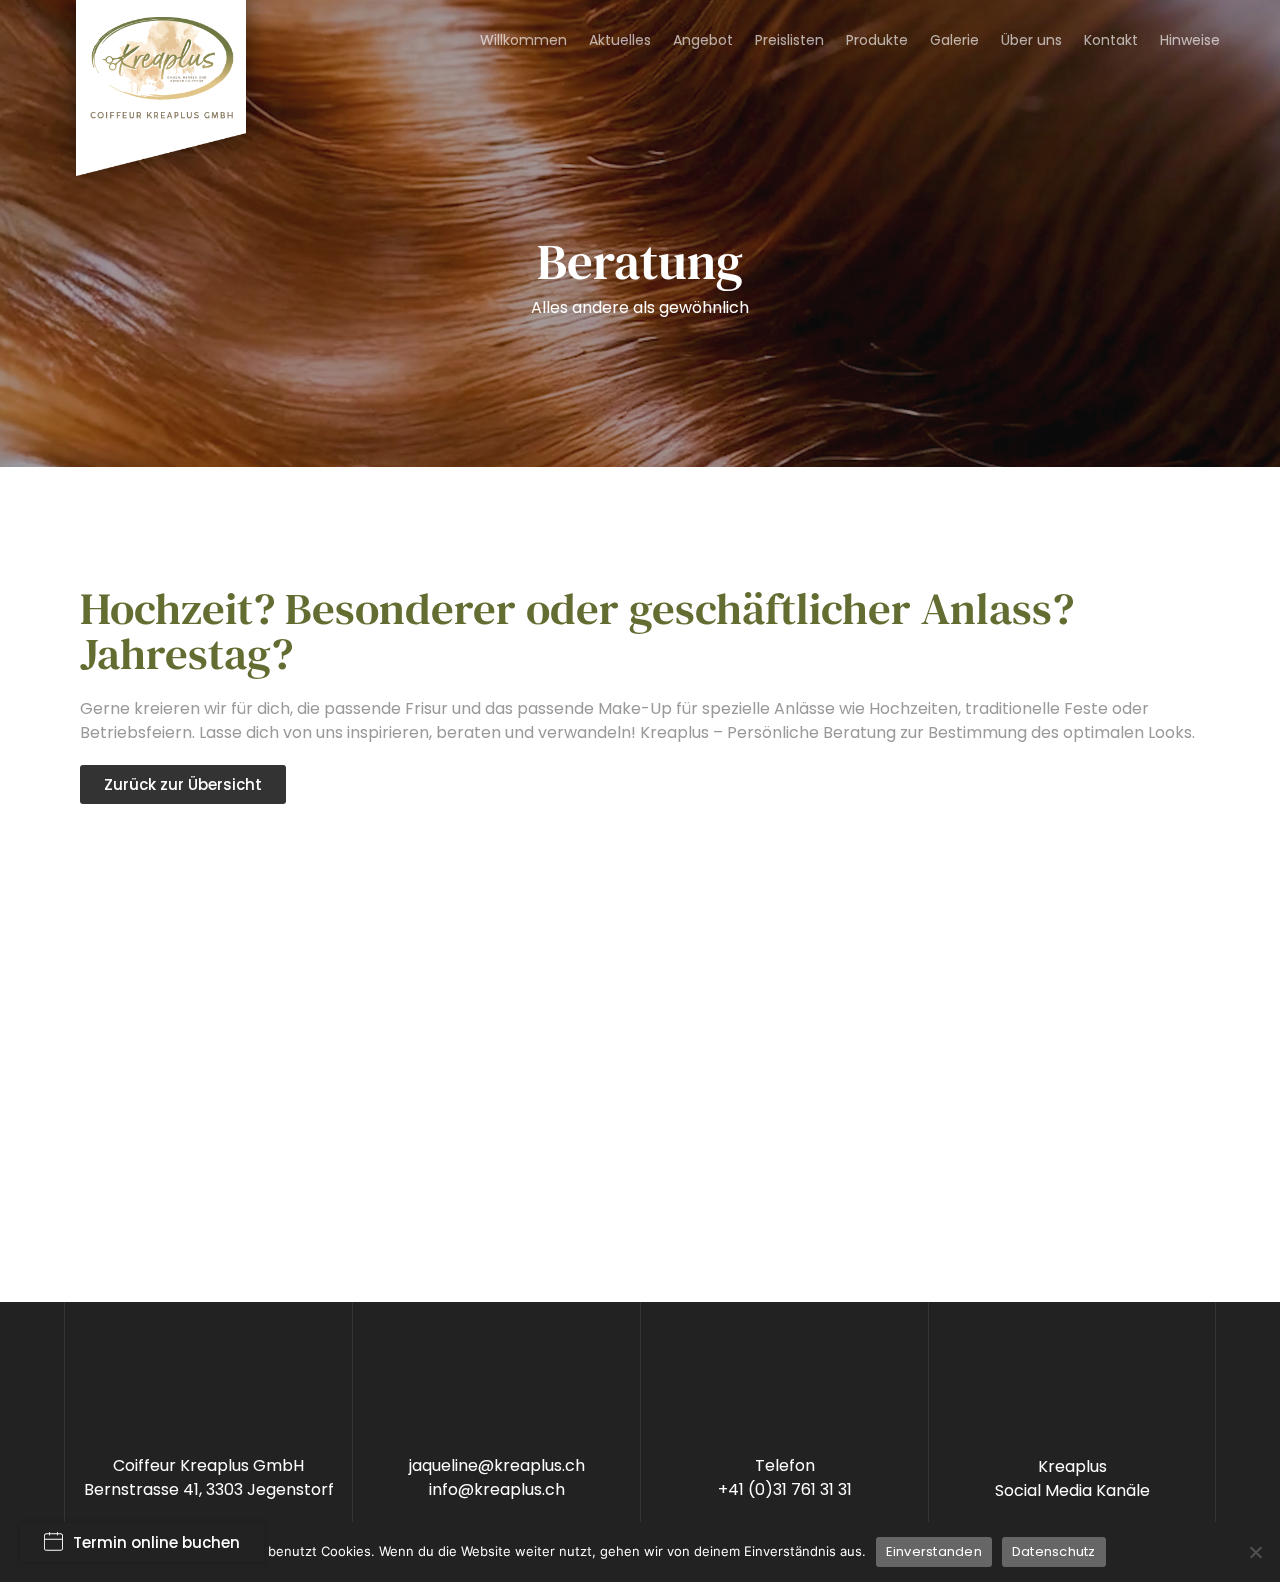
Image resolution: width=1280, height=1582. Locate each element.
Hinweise (1190, 40)
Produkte (877, 40)
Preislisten (789, 40)
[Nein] (1255, 1552)
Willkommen (523, 40)
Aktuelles (620, 40)
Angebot (703, 40)
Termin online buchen (156, 1542)
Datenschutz (1054, 1551)
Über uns (1031, 40)
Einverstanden (934, 1551)
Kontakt (1111, 40)
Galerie (954, 40)
